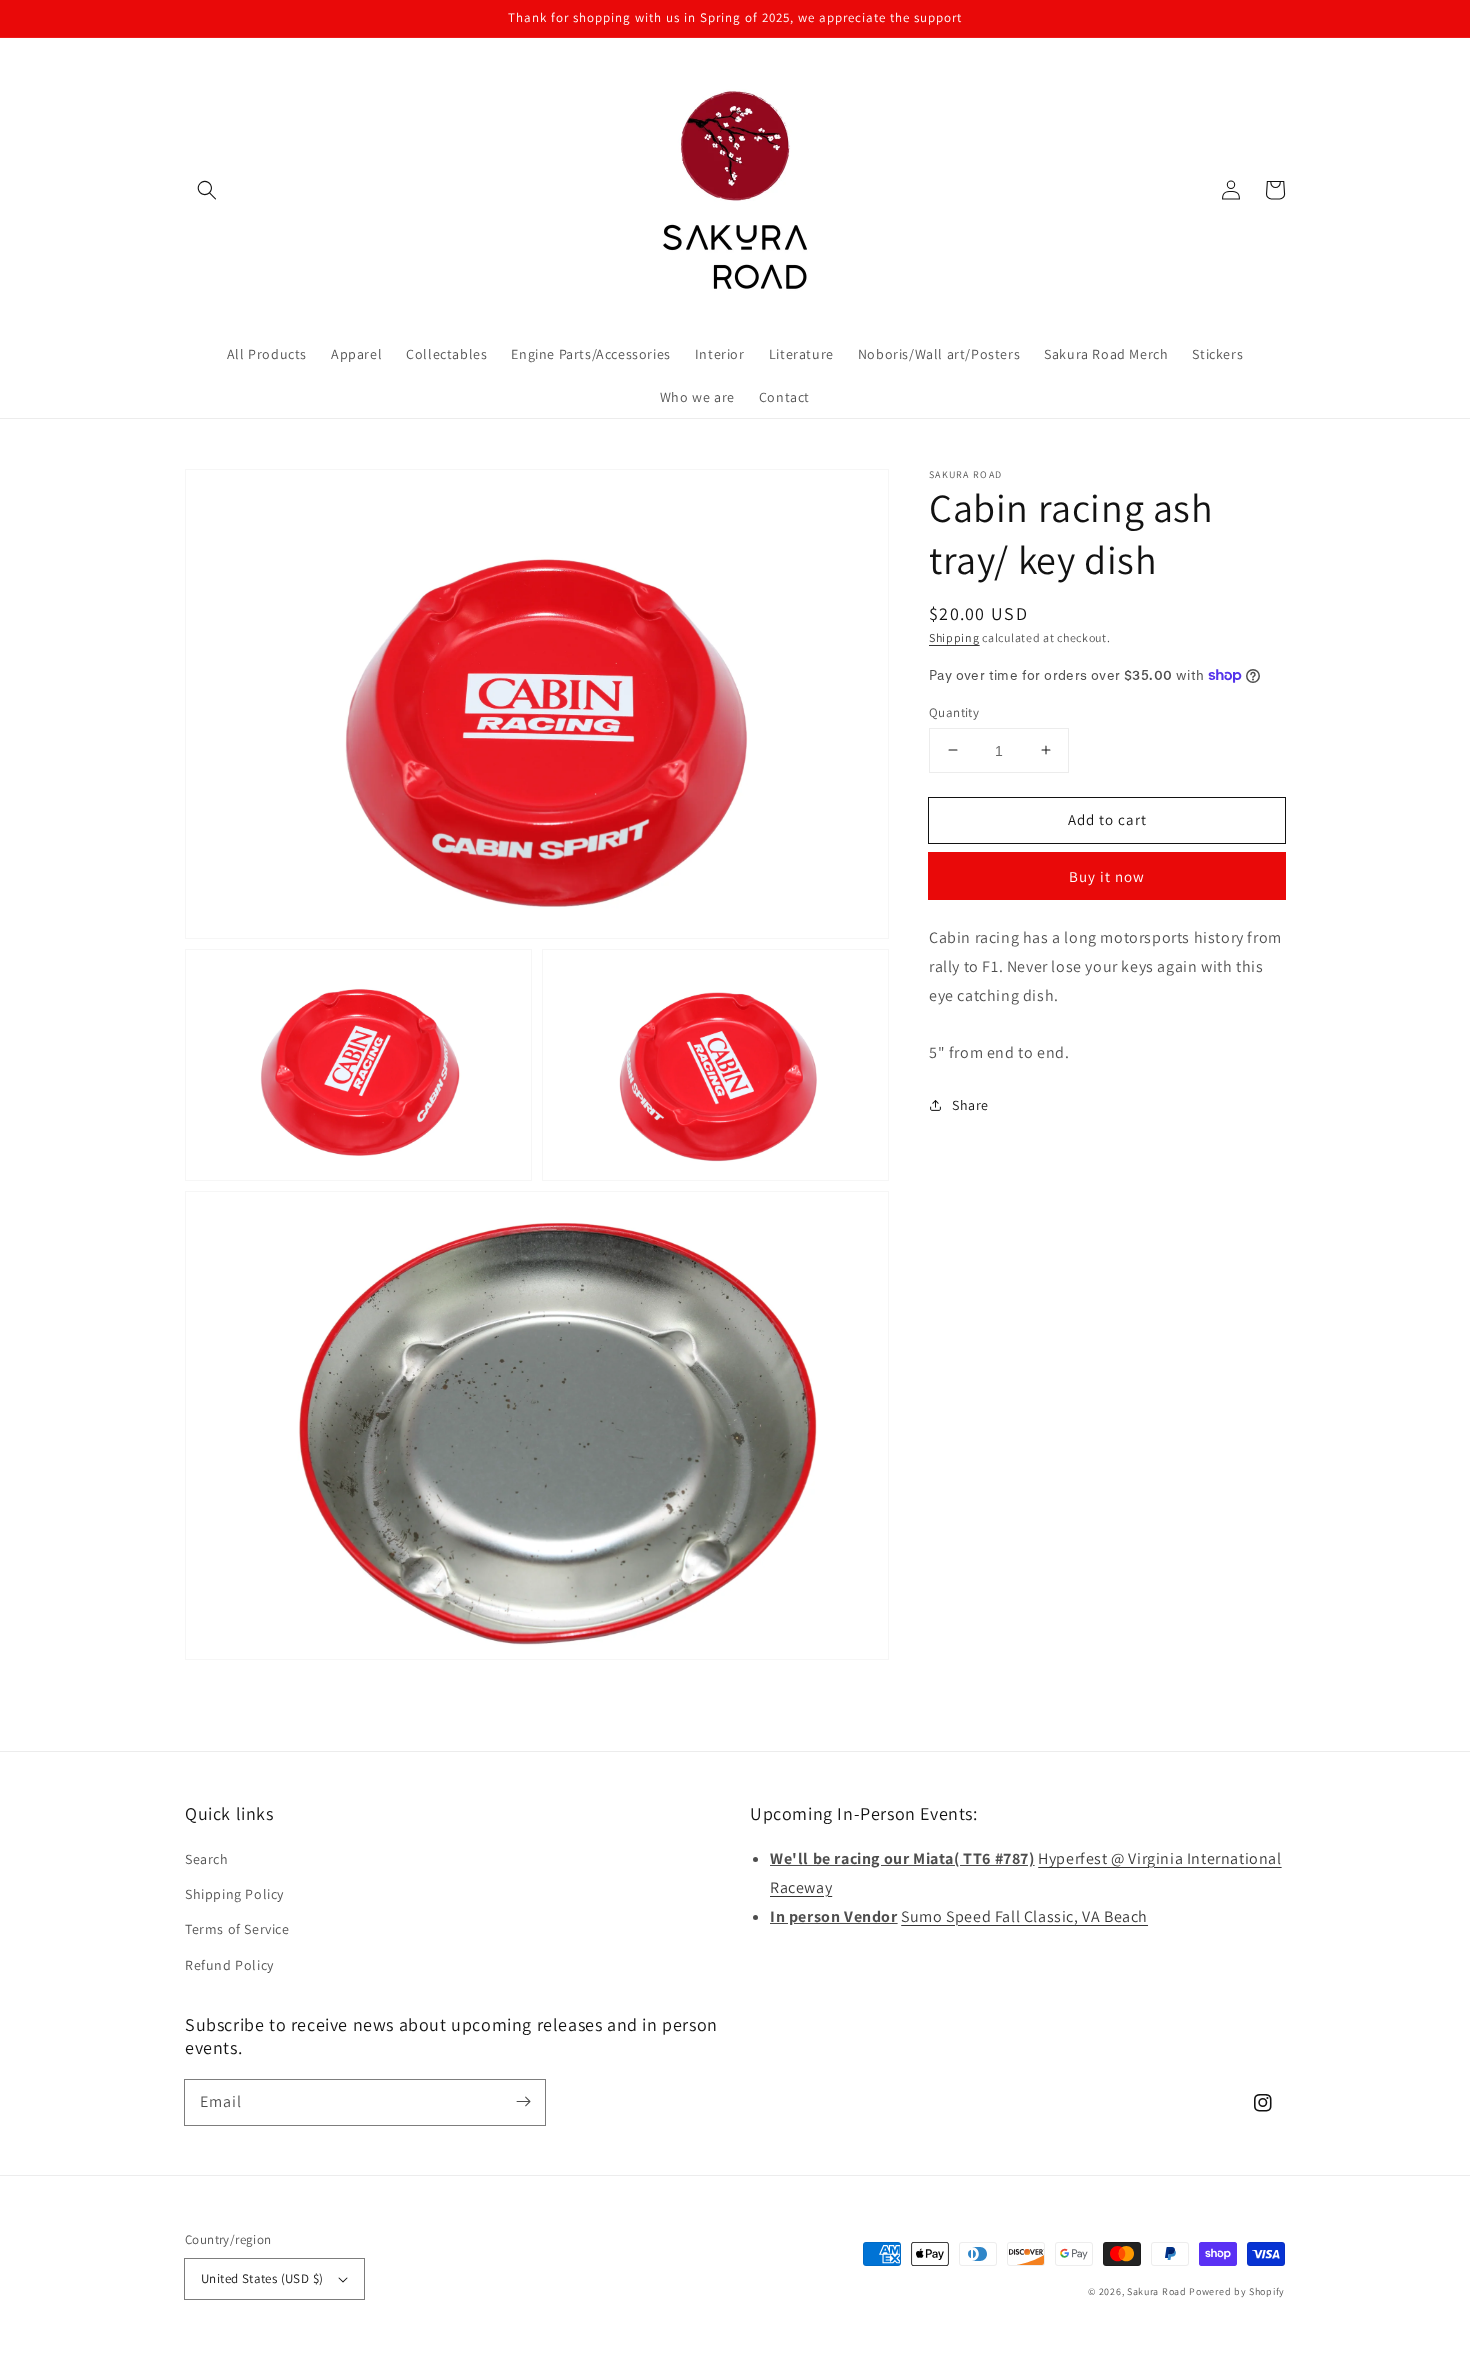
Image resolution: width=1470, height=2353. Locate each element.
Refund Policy (229, 1965)
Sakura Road (1157, 2291)
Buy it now (1107, 876)
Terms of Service (237, 1929)
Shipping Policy (234, 1894)
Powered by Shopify (1237, 2291)
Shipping (954, 637)
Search (207, 1859)
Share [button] (970, 1105)
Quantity (954, 711)
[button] (207, 190)
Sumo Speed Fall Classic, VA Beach (1024, 1916)
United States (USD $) (262, 2278)
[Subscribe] (523, 2102)
